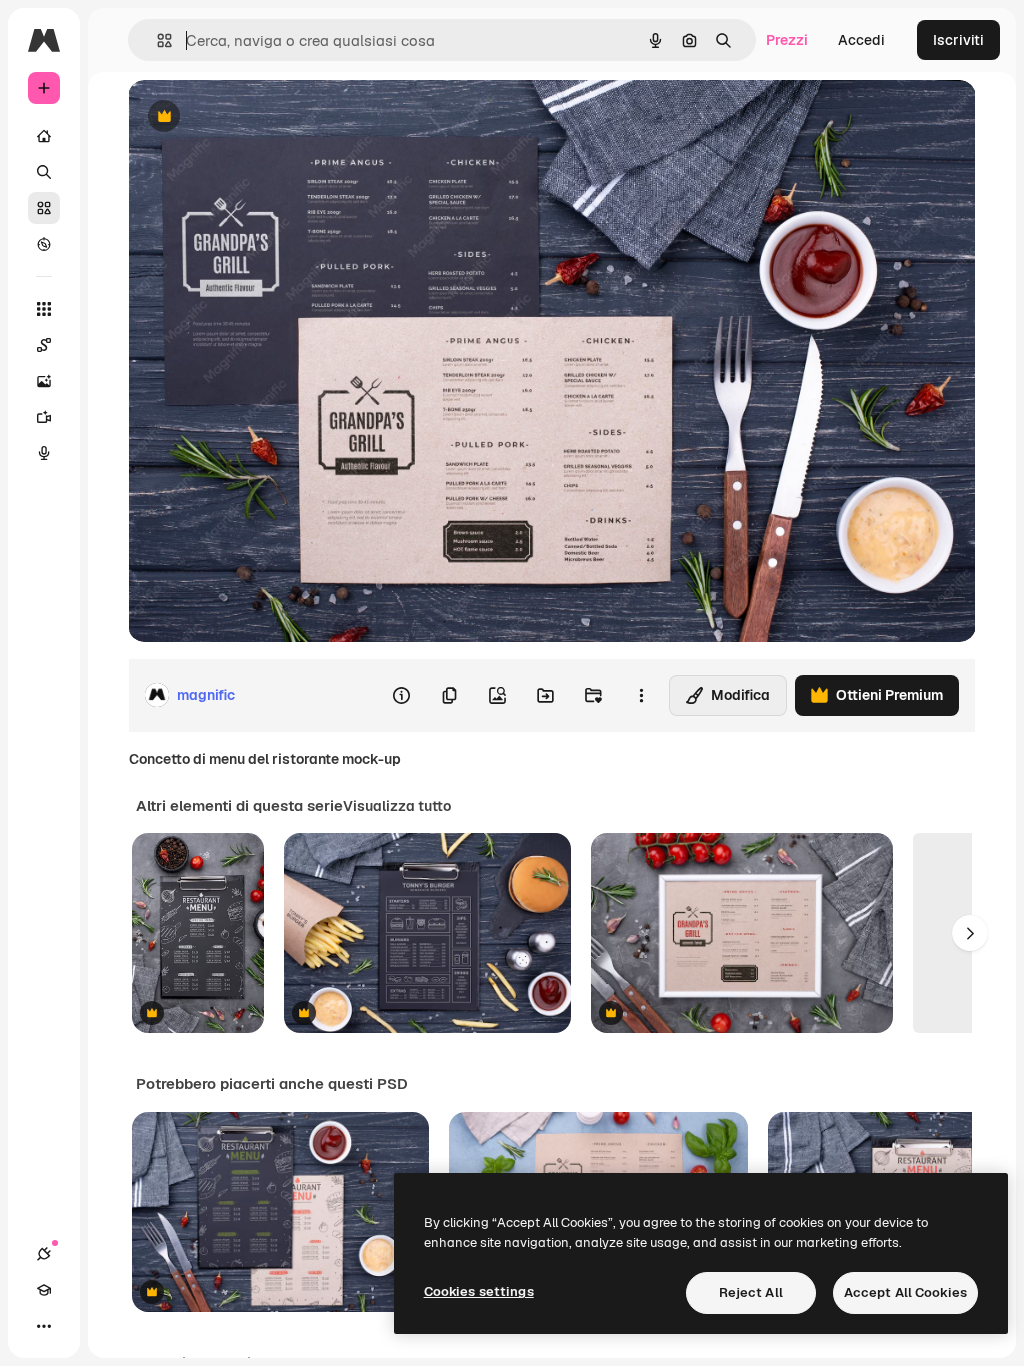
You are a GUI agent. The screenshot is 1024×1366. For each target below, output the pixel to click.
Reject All (751, 1292)
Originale (260, 117)
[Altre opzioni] (641, 695)
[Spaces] (44, 345)
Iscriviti (958, 40)
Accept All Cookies (905, 1292)
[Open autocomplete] (156, 40)
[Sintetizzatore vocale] (44, 453)
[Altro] (44, 1326)
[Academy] (44, 1290)
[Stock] (44, 208)
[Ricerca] (44, 172)
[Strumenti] (44, 309)
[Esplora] (44, 244)
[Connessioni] (44, 1254)
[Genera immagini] (44, 381)
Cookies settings (479, 1291)
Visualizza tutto (397, 806)
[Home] (44, 136)
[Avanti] (970, 933)
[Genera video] (44, 417)
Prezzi (787, 40)
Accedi (861, 40)
